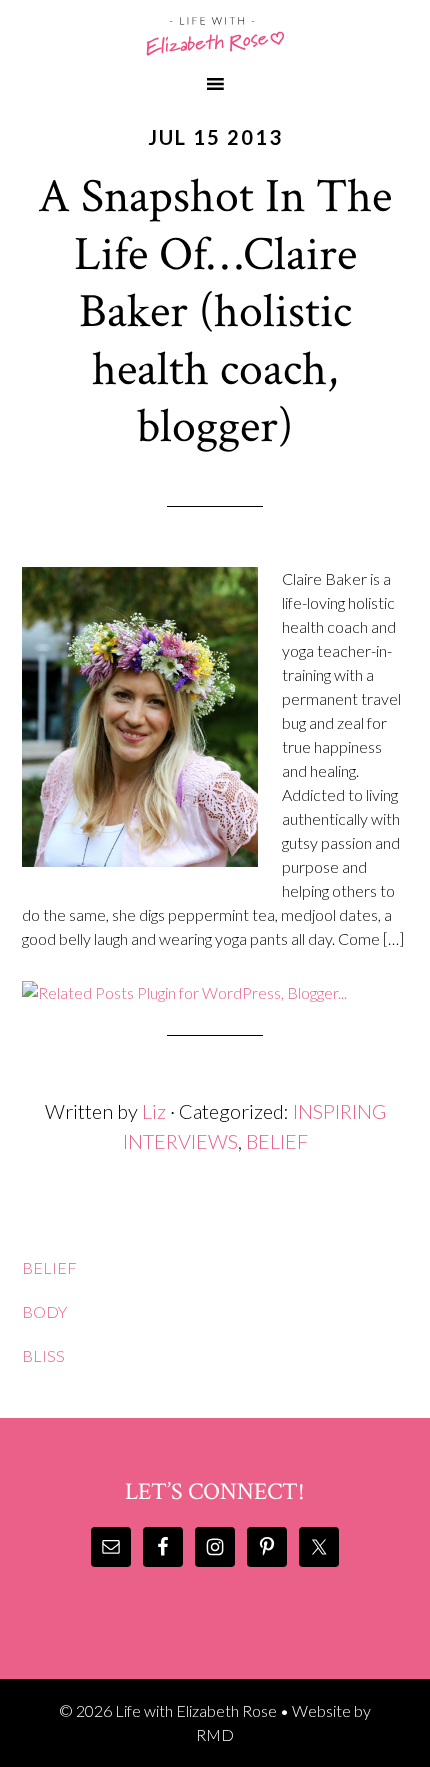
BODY (44, 1311)
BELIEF (277, 1141)
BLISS (43, 1355)
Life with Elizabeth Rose (215, 36)
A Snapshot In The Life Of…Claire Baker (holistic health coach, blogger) (215, 311)
